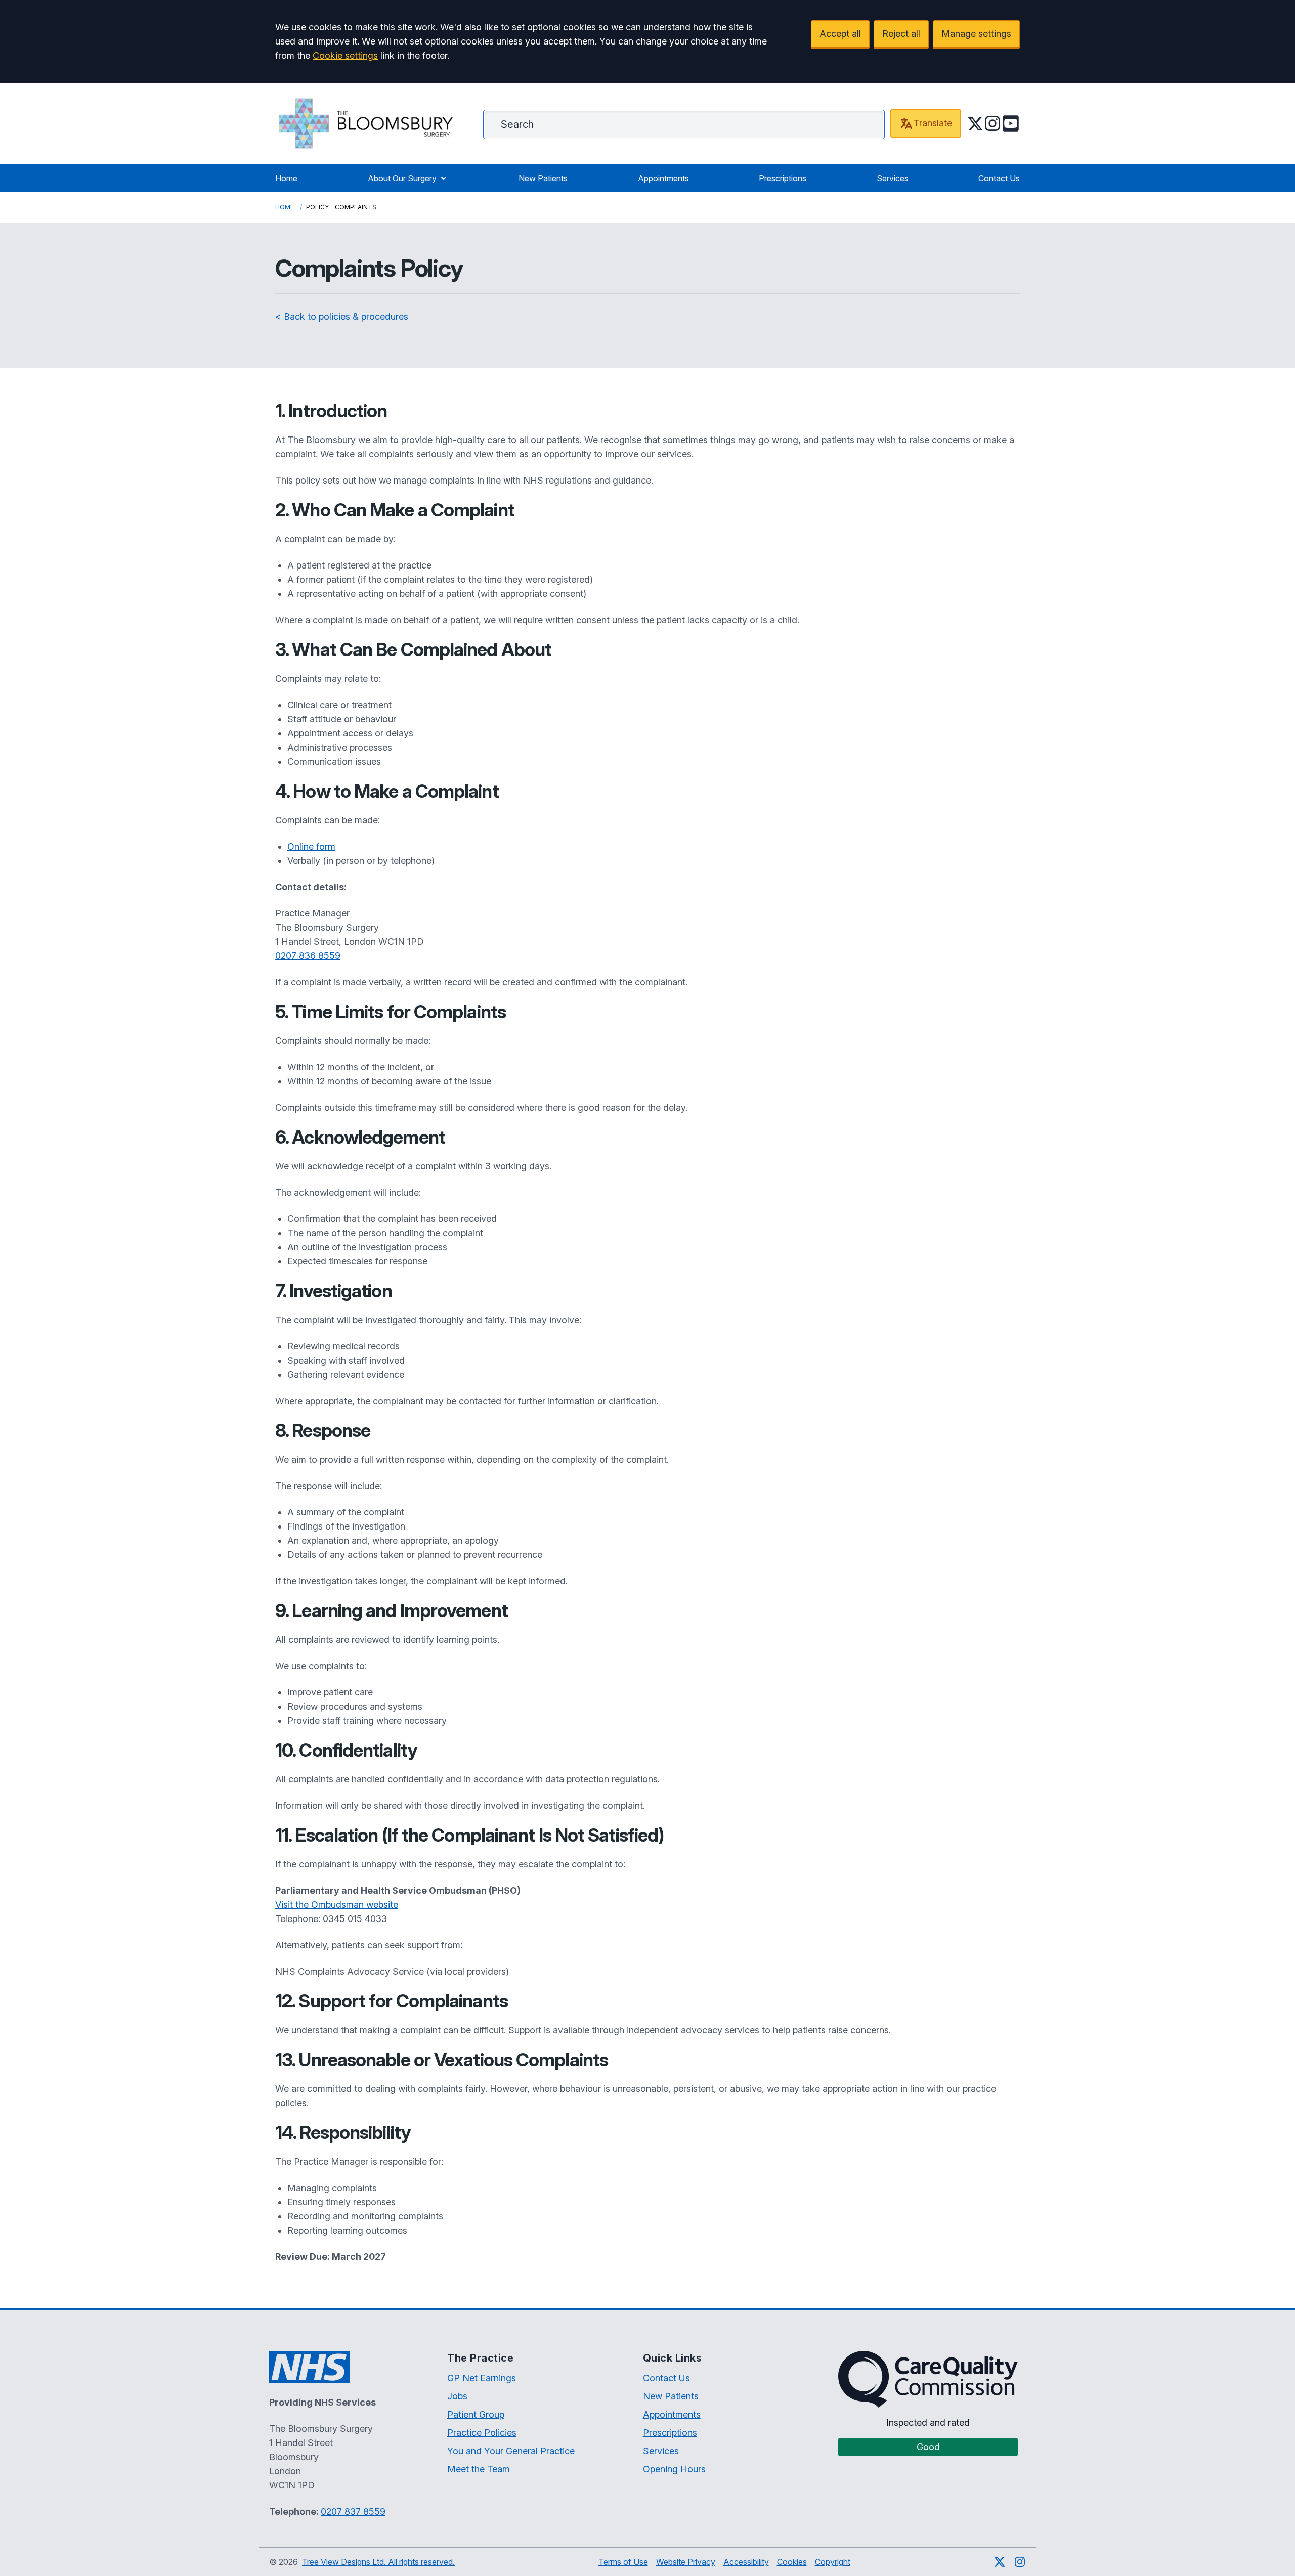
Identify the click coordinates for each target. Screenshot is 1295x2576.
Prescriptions (783, 178)
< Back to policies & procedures (342, 316)
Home (286, 178)
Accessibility (746, 2562)
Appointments (663, 178)
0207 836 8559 (308, 956)
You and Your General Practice (511, 2451)
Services (893, 178)
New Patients (543, 178)
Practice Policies (482, 2433)
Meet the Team (479, 2469)
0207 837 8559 (353, 2512)
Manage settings (976, 34)
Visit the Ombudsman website (337, 1905)
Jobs (457, 2396)
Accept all (840, 34)
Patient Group (476, 2414)
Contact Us (999, 178)
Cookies (792, 2562)
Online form (311, 846)
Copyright (833, 2562)
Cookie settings (345, 55)
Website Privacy (686, 2562)
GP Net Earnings (482, 2378)
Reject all (901, 34)
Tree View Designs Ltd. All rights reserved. (378, 2562)
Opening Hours (674, 2469)
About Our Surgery (402, 178)
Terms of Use (623, 2562)
